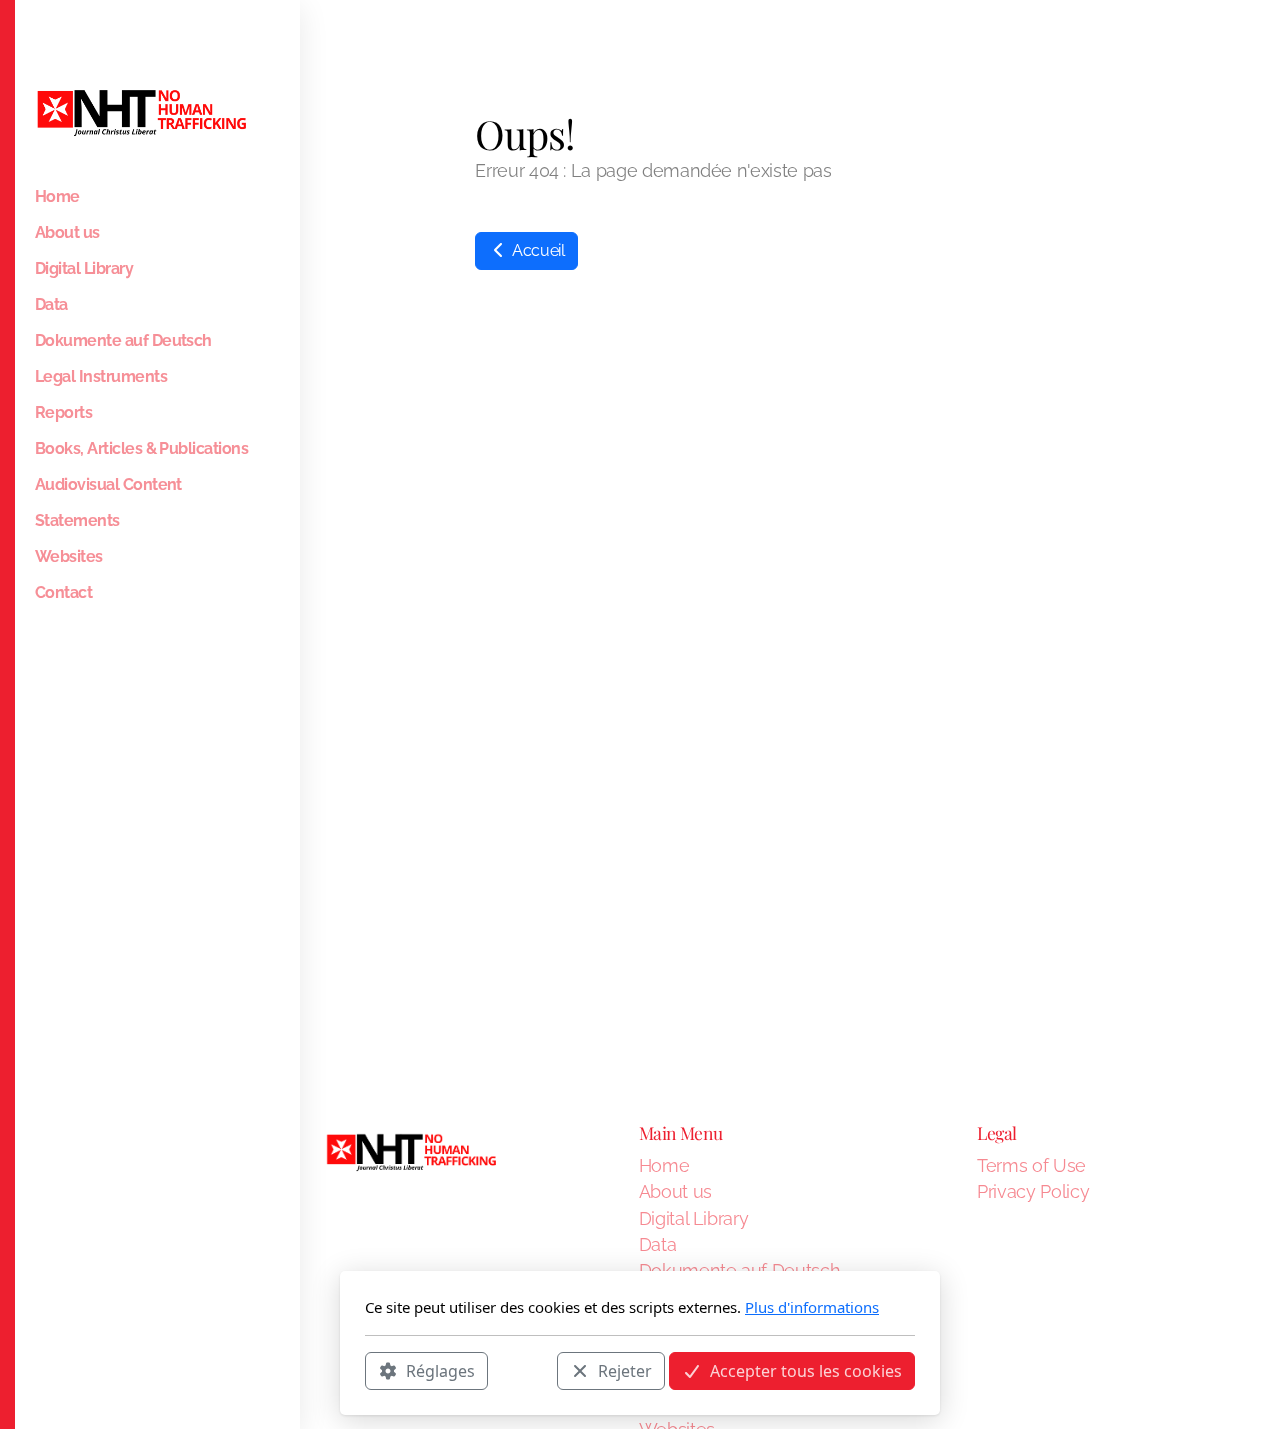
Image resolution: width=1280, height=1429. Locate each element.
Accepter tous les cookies (806, 1370)
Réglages (440, 1370)
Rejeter (625, 1370)
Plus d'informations (812, 1307)
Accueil (536, 250)
